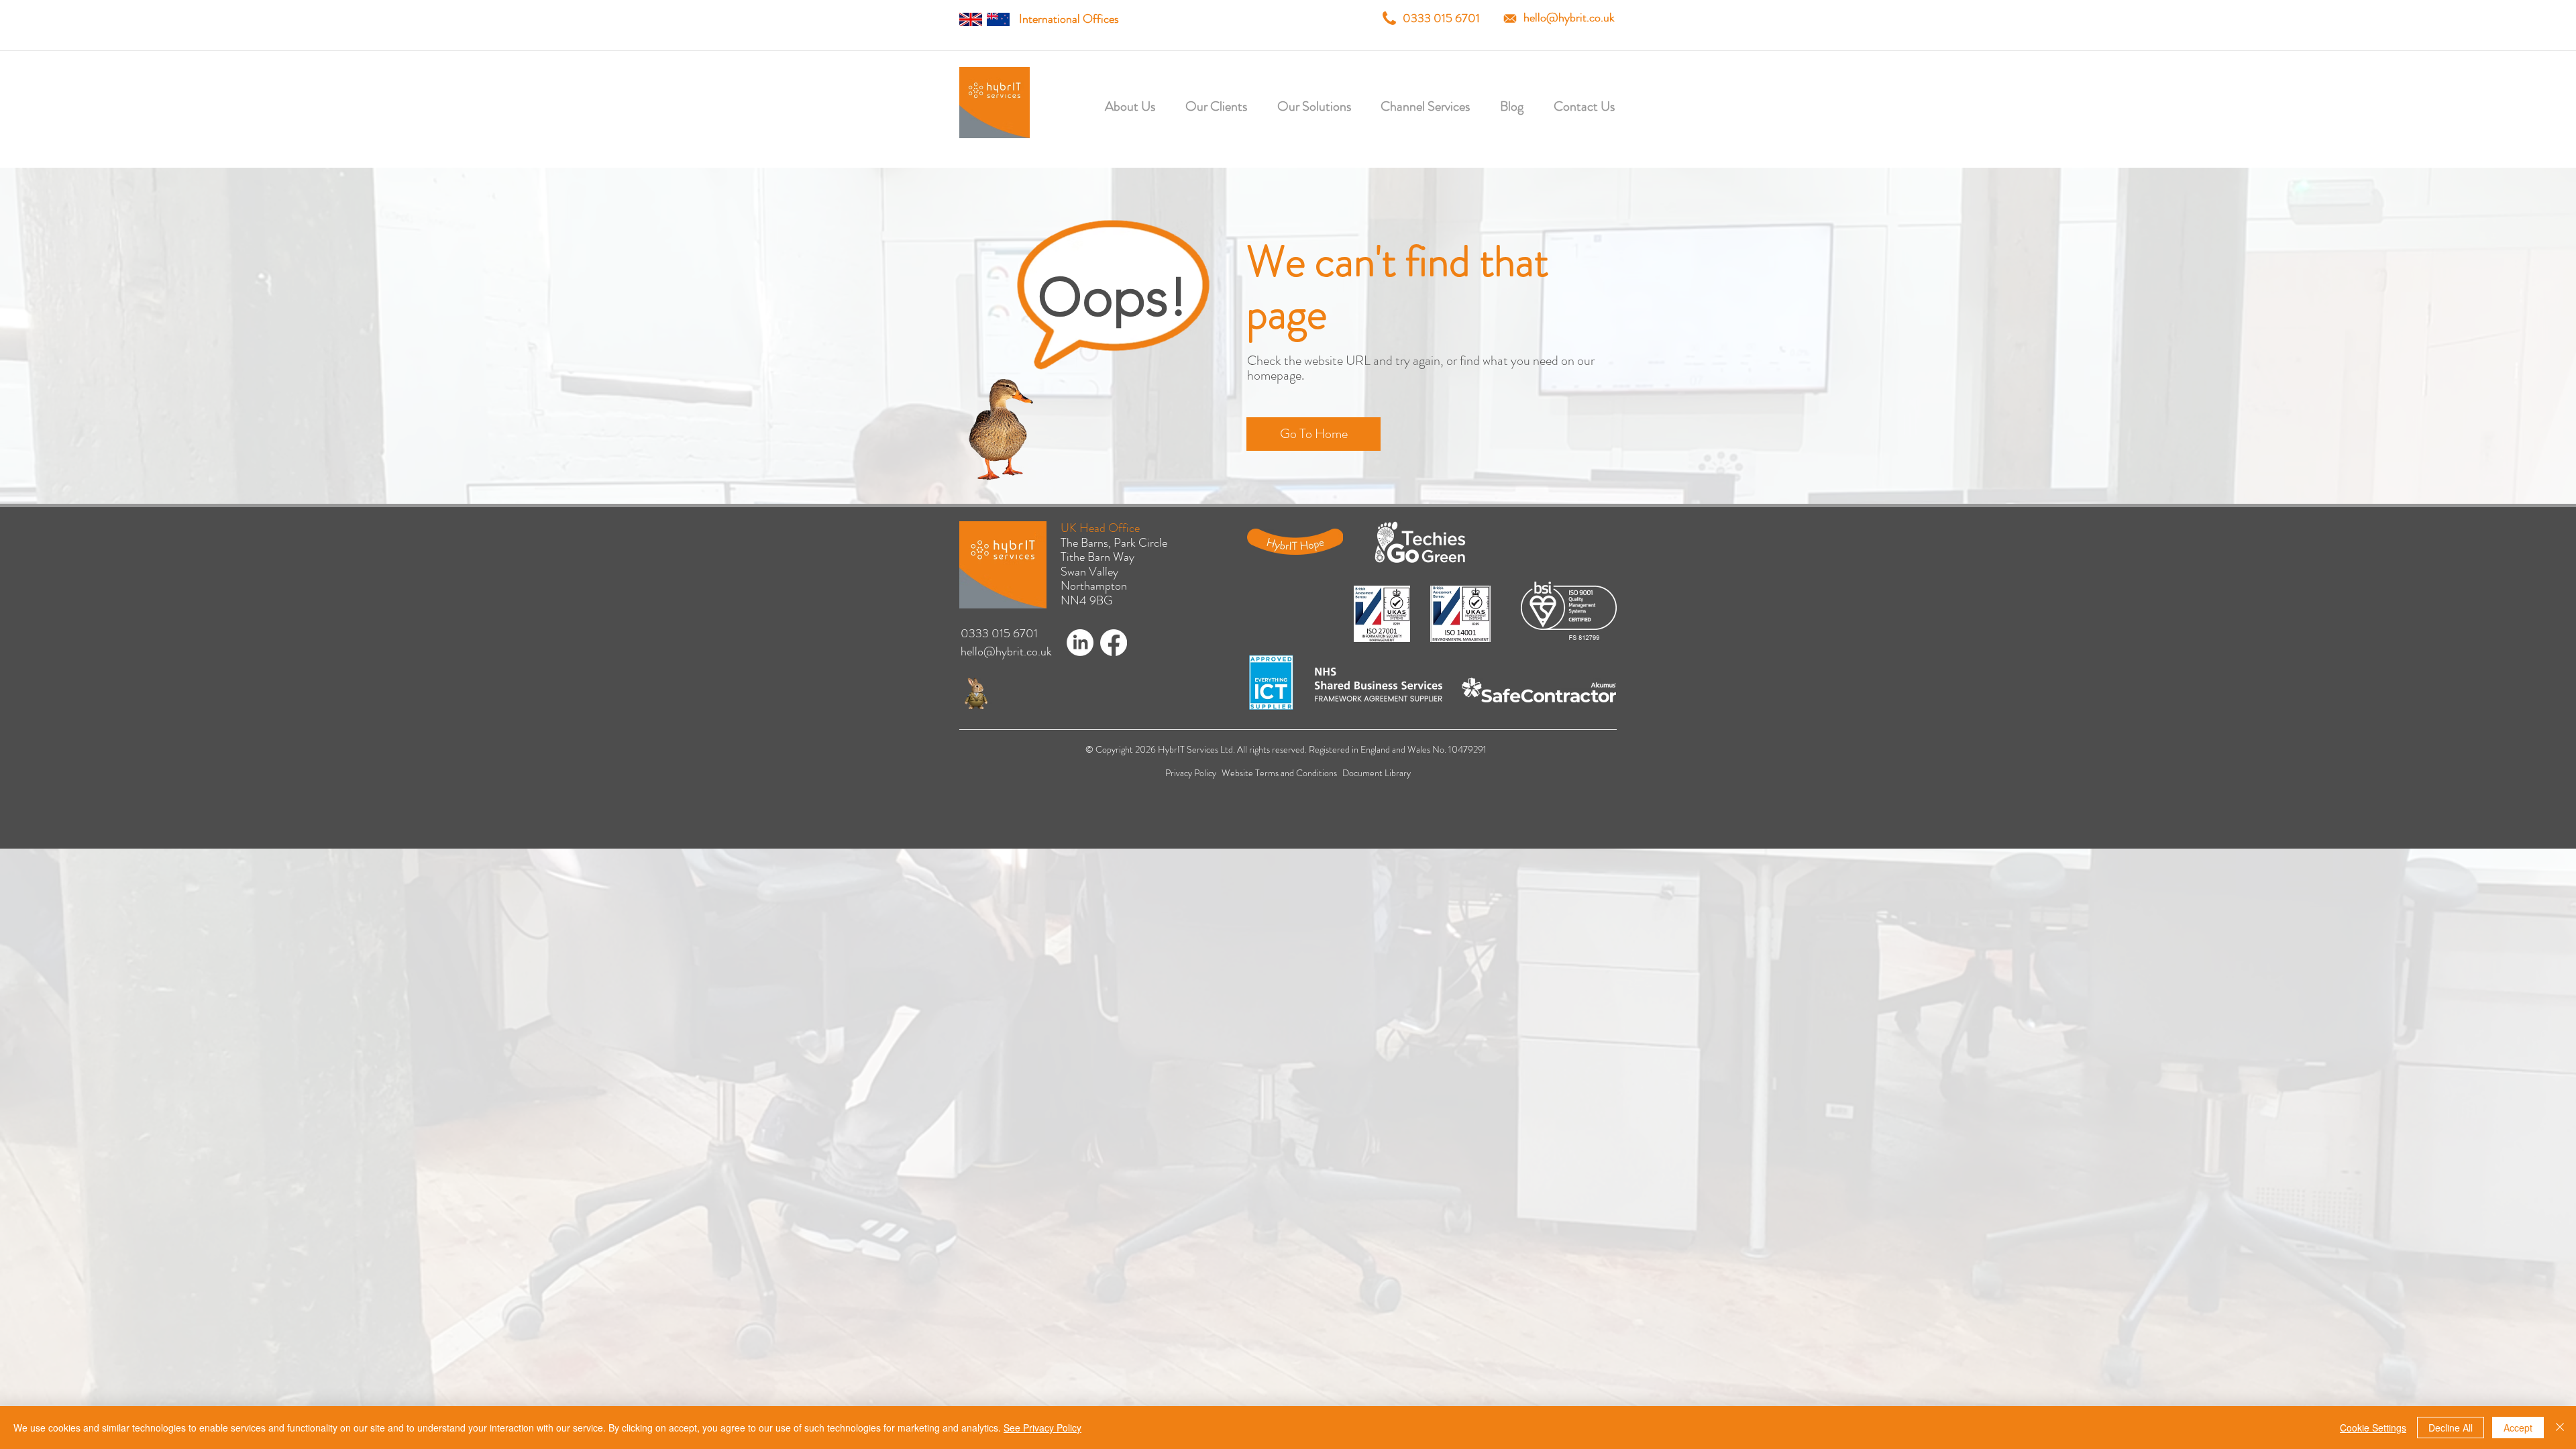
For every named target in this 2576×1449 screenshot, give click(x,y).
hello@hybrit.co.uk (1569, 17)
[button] (1201, 106)
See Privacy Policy (1042, 1428)
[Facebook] (1114, 643)
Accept (2518, 1428)
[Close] (2560, 1428)
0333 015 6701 (1441, 18)
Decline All (2451, 1428)
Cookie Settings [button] (2373, 1428)
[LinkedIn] (1080, 643)
